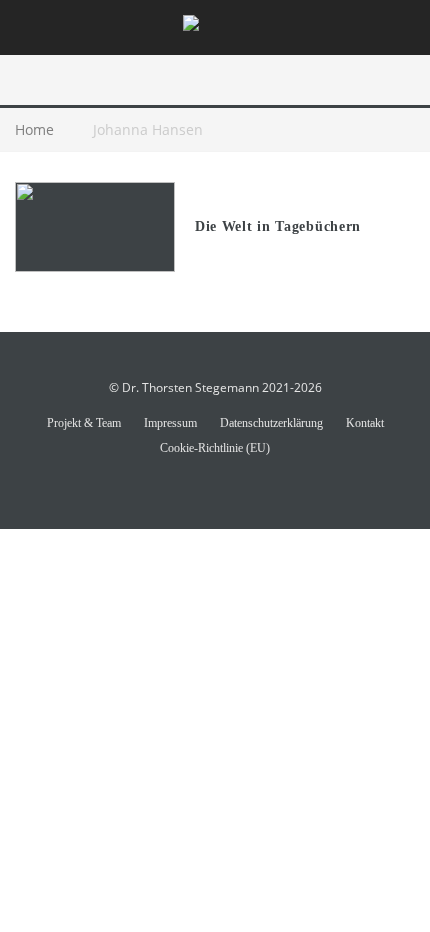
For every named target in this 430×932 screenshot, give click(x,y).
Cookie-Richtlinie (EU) (215, 448)
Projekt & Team (84, 423)
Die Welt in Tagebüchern (278, 226)
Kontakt (365, 423)
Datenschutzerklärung (271, 423)
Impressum (170, 423)
